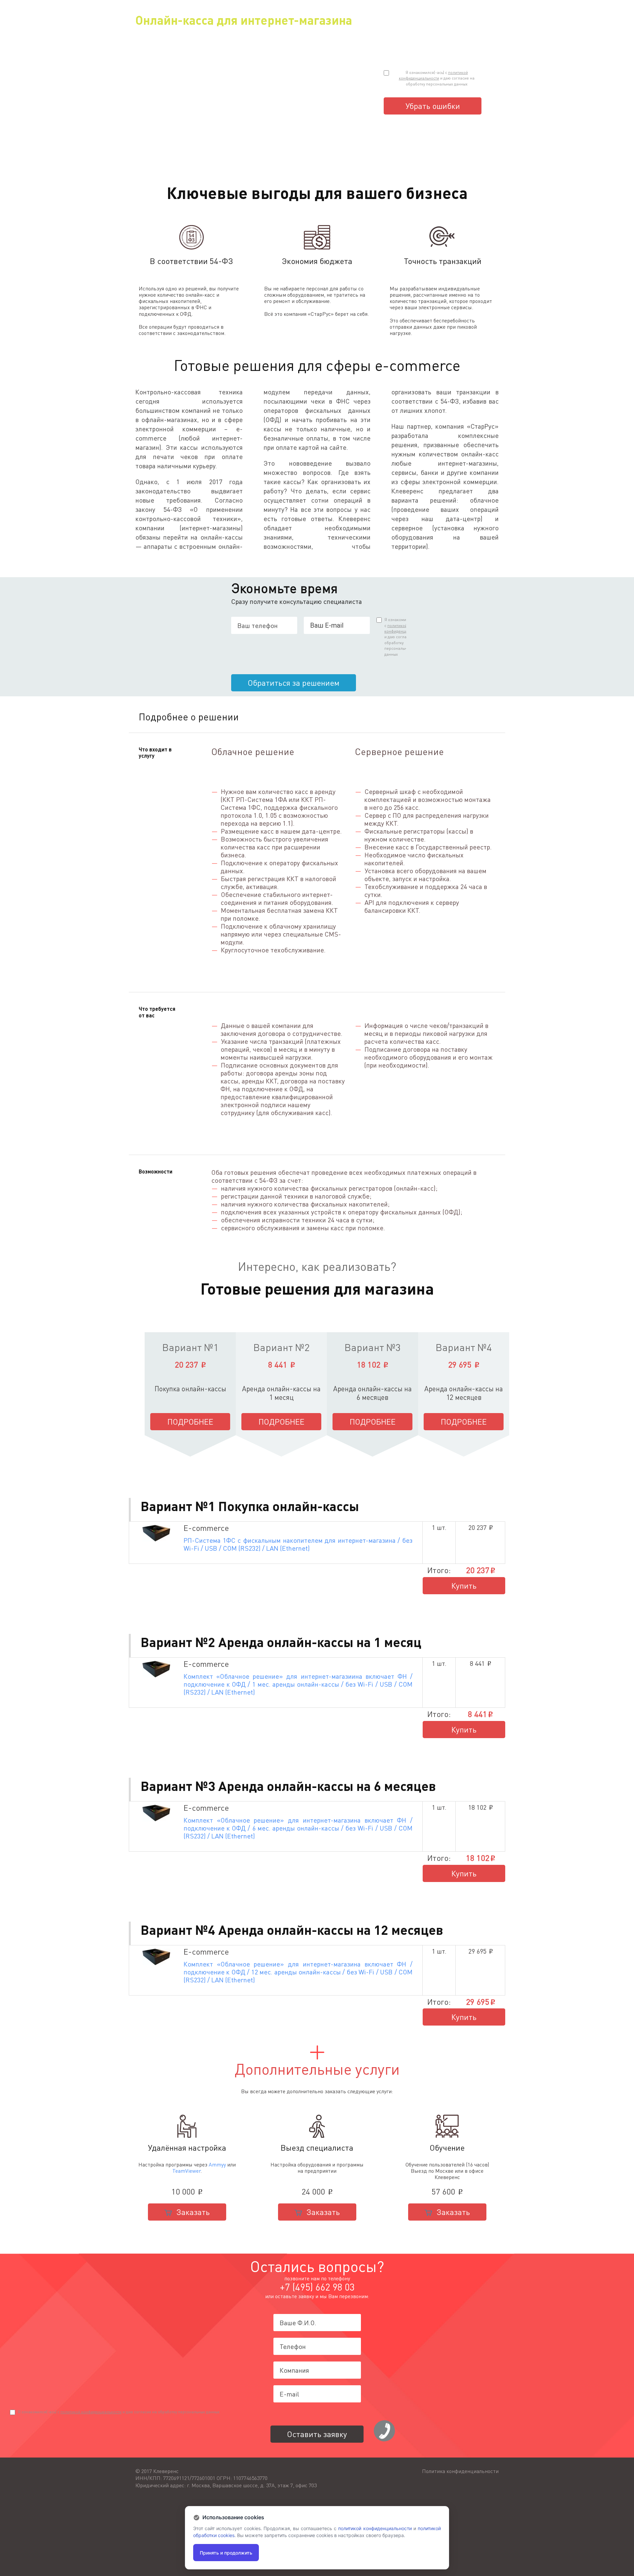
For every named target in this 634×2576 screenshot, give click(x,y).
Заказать (192, 2212)
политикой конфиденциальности (91, 2412)
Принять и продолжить (226, 2553)
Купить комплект (464, 1587)
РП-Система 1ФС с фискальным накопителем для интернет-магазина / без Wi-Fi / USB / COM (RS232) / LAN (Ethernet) (298, 1544)
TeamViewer (186, 2171)
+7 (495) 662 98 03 (317, 2287)
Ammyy (217, 2164)
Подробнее (190, 1421)
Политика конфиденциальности (460, 2471)
